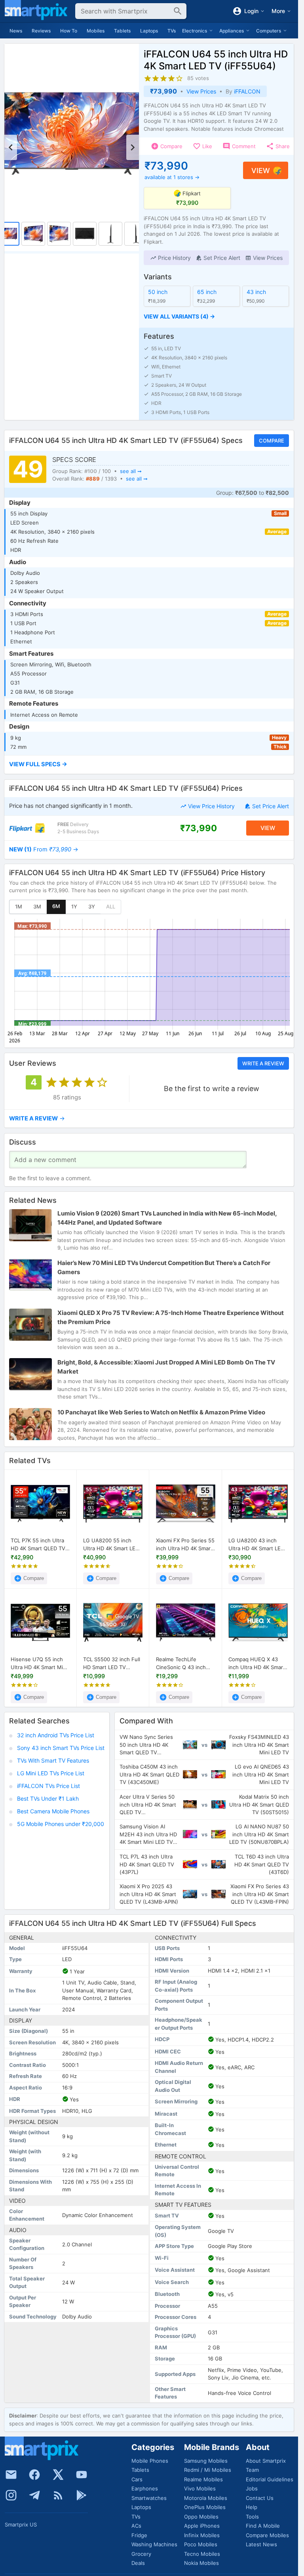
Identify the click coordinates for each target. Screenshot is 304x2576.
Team (252, 2470)
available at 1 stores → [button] (172, 177)
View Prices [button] (201, 91)
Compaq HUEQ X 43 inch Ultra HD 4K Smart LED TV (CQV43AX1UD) (257, 1663)
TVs (172, 31)
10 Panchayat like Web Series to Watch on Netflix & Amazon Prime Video (161, 1412)
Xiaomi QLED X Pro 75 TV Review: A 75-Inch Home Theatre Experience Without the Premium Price (171, 1317)
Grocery (141, 2554)
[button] (170, 258)
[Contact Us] (11, 2475)
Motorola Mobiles (206, 2498)
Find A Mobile (263, 2526)
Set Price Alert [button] (271, 806)
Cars (137, 2479)
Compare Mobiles (267, 2535)
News (16, 31)
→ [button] (44, 849)
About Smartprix (266, 2461)
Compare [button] (272, 441)
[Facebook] (34, 2475)
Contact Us (260, 2498)
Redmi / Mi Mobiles (208, 2470)
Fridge (139, 2535)
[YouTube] (82, 2475)
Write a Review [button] (263, 1063)
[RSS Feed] (58, 2495)
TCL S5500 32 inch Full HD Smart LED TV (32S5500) (112, 1663)
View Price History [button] (211, 806)
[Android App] (82, 2495)
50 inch (158, 292)
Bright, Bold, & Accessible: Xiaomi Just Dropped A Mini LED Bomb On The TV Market (166, 1367)
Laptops (149, 31)
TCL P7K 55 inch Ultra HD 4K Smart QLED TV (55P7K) (38, 1545)
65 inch (207, 292)
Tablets (122, 31)
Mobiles (96, 31)
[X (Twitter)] (58, 2475)
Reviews (41, 31)
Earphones (145, 2488)
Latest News (261, 2544)
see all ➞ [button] (131, 471)
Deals (138, 2563)
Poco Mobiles (201, 2544)
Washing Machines (154, 2544)
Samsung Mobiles (206, 2461)
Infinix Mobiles (202, 2535)
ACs (136, 2526)
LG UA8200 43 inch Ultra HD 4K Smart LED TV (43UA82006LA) (256, 1545)
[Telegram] (34, 2495)
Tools (252, 2517)
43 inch (256, 292)
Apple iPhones (202, 2526)
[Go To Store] (27, 828)
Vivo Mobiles (200, 2488)
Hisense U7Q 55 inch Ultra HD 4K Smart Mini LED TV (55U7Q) (39, 1663)
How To (69, 31)
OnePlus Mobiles (205, 2507)
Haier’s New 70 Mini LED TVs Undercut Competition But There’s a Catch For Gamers (164, 1267)
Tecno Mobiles (202, 2554)
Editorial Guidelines (270, 2479)
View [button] (261, 171)
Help (252, 2507)
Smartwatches (149, 2498)
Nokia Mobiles (201, 2563)
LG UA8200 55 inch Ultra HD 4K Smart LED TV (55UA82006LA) (111, 1545)
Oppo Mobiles (201, 2517)
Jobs (252, 2488)
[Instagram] (11, 2495)
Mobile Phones (150, 2461)
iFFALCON (247, 91)
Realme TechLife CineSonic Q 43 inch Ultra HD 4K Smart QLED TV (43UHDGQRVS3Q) (181, 1663)
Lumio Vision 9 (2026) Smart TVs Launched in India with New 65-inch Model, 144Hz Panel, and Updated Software (167, 1218)
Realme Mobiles (203, 2479)
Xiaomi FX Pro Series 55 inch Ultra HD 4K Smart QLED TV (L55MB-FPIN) (185, 1545)
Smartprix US (21, 2524)
